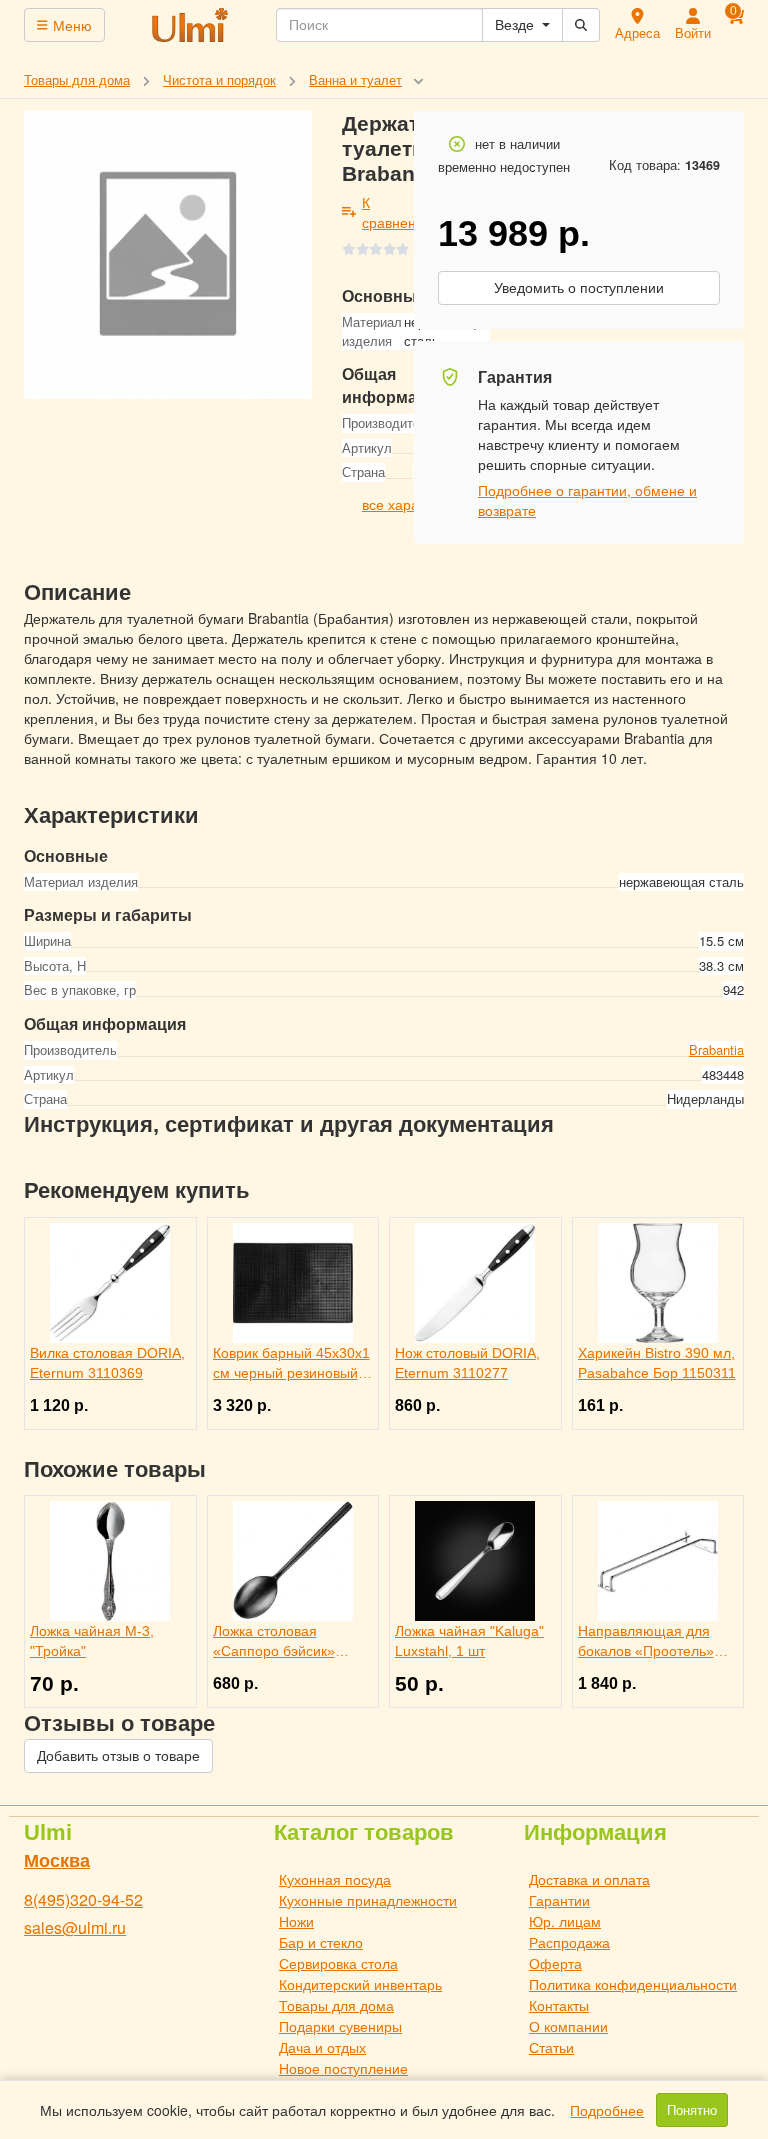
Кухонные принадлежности (368, 1900)
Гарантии (559, 1900)
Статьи (551, 2047)
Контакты (559, 2005)
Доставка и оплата (589, 1879)
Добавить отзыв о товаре (118, 1756)
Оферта (555, 1963)
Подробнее (607, 2110)
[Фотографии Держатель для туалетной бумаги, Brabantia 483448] (168, 255)
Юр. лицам (565, 1921)
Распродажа (569, 1942)
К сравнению (398, 212)
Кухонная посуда (335, 1879)
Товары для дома (336, 2005)
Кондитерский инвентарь (360, 1984)
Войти (693, 32)
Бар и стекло (321, 1942)
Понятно (692, 2110)
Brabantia (716, 1049)
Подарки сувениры (340, 2026)
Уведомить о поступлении (579, 288)
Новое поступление (343, 2068)
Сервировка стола (338, 1963)
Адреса (637, 32)
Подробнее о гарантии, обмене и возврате (587, 500)
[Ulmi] (191, 25)
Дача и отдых (322, 2047)
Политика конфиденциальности (633, 1984)
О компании (568, 2026)
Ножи (296, 1921)
